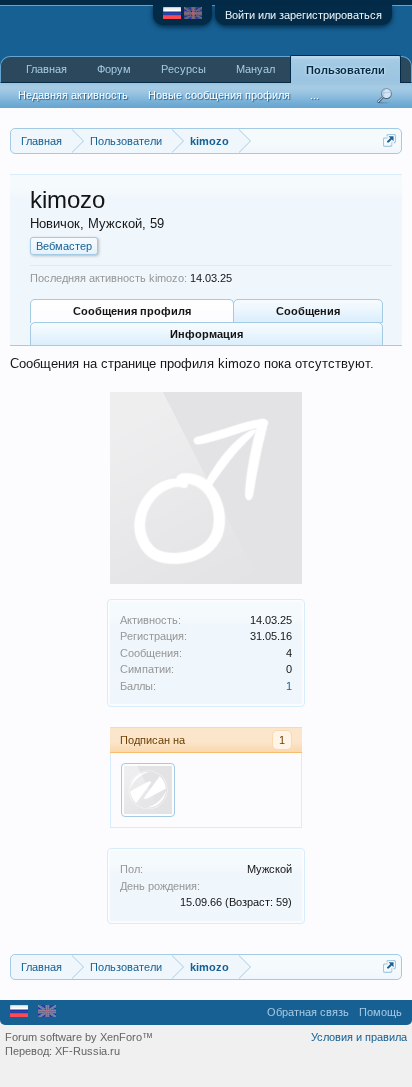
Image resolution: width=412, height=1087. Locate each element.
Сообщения (308, 311)
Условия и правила (359, 1037)
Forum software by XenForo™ (79, 1037)
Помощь (380, 1012)
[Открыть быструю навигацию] (389, 140)
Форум (114, 69)
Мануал (255, 69)
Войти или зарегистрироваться (303, 15)
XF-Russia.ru (87, 1051)
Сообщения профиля (132, 311)
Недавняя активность (73, 95)
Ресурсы (183, 69)
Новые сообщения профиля (219, 95)
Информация (206, 334)
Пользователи (345, 70)
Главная (46, 69)
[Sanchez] (148, 790)
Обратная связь (308, 1012)
